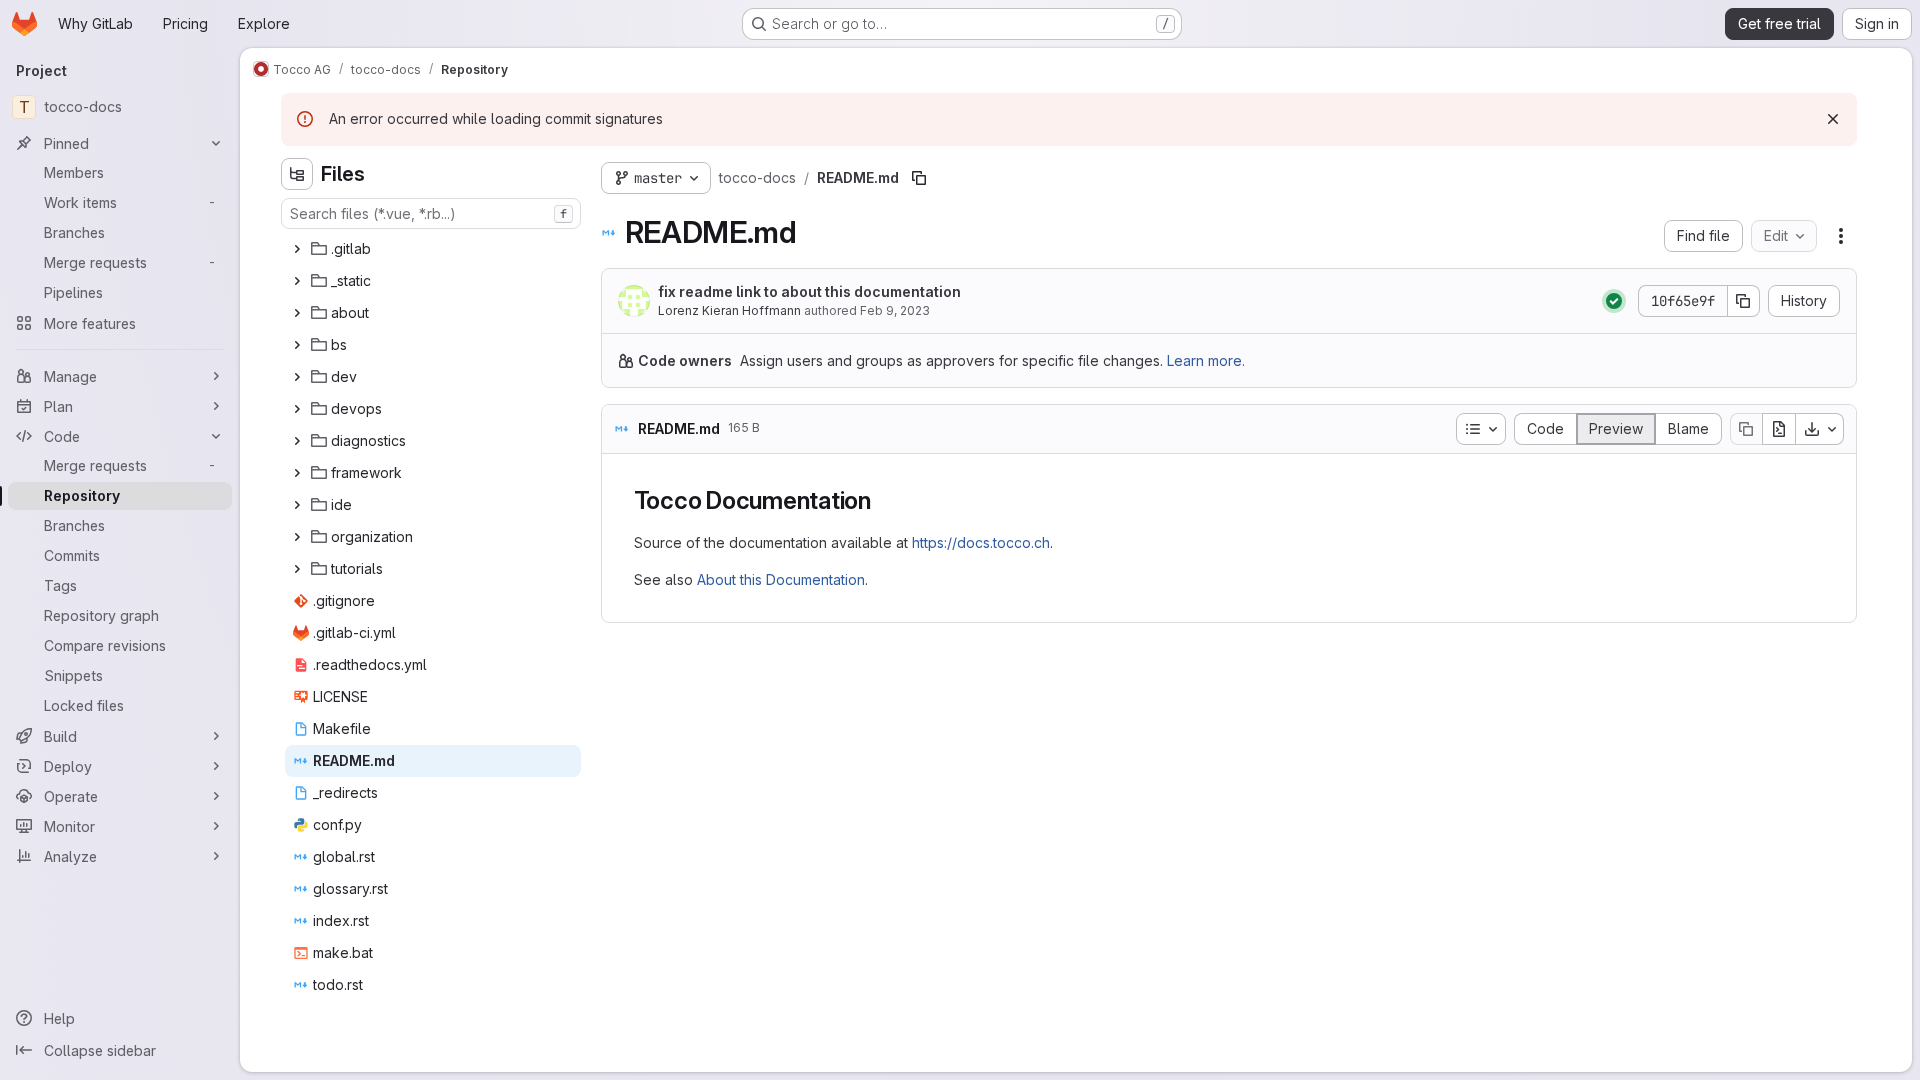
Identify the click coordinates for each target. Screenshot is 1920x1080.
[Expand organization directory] (297, 537)
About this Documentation (781, 579)
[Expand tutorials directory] (297, 569)
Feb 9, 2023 (895, 310)
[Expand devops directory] (297, 409)
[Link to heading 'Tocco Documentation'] (884, 500)
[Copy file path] (919, 178)
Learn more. (1206, 360)
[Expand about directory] (297, 313)
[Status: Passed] (1614, 301)
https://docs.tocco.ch (981, 542)
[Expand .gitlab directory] (297, 249)
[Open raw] (1779, 429)
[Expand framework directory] (297, 473)
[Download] (1820, 429)
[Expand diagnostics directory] (297, 441)
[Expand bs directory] (297, 345)
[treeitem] (433, 249)
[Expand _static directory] (297, 281)
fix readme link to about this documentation (809, 291)
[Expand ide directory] (297, 505)
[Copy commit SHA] (1744, 301)
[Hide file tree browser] (297, 174)
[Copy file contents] (1746, 429)
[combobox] (431, 213)
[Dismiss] (1833, 119)
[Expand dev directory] (297, 377)
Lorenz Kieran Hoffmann (729, 310)
